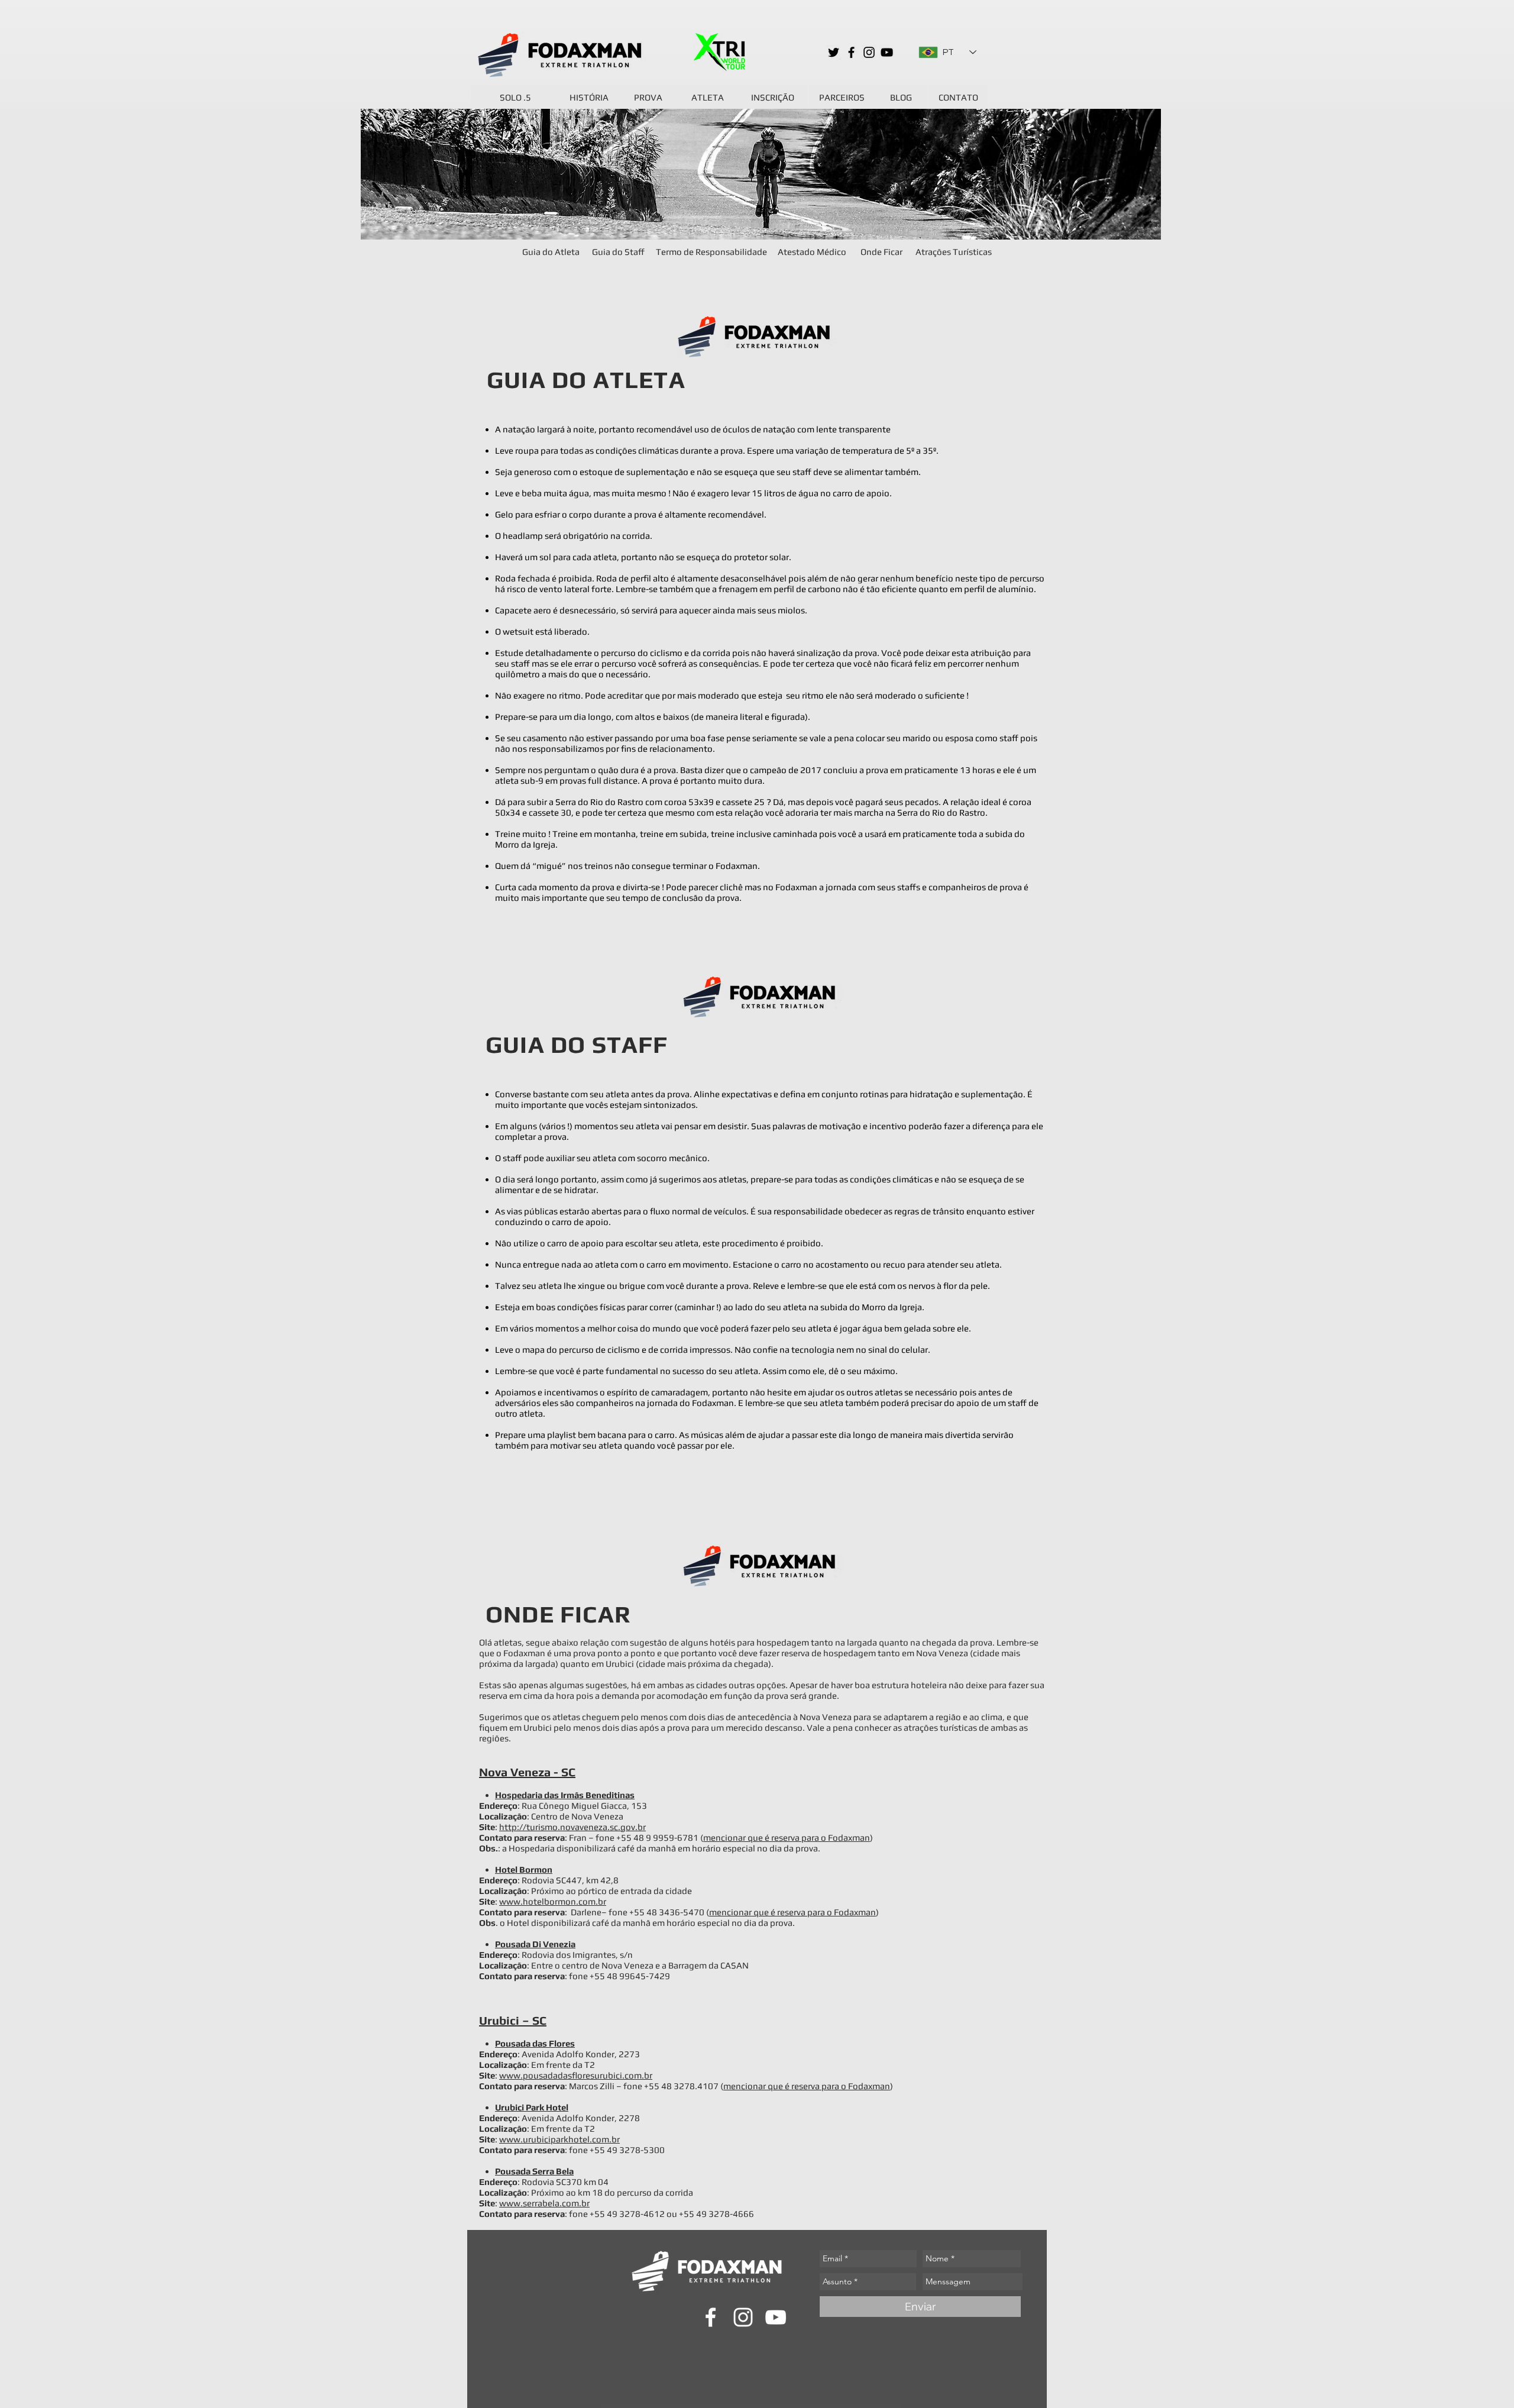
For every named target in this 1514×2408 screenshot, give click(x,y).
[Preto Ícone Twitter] (834, 52)
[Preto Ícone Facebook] (851, 52)
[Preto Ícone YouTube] (887, 52)
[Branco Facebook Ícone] (711, 2317)
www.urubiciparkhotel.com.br (559, 2139)
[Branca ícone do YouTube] (776, 2317)
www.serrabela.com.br (544, 2203)
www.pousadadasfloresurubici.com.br (576, 2075)
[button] (953, 251)
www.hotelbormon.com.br (553, 1901)
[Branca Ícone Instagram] (743, 2317)
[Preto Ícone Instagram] (869, 52)
